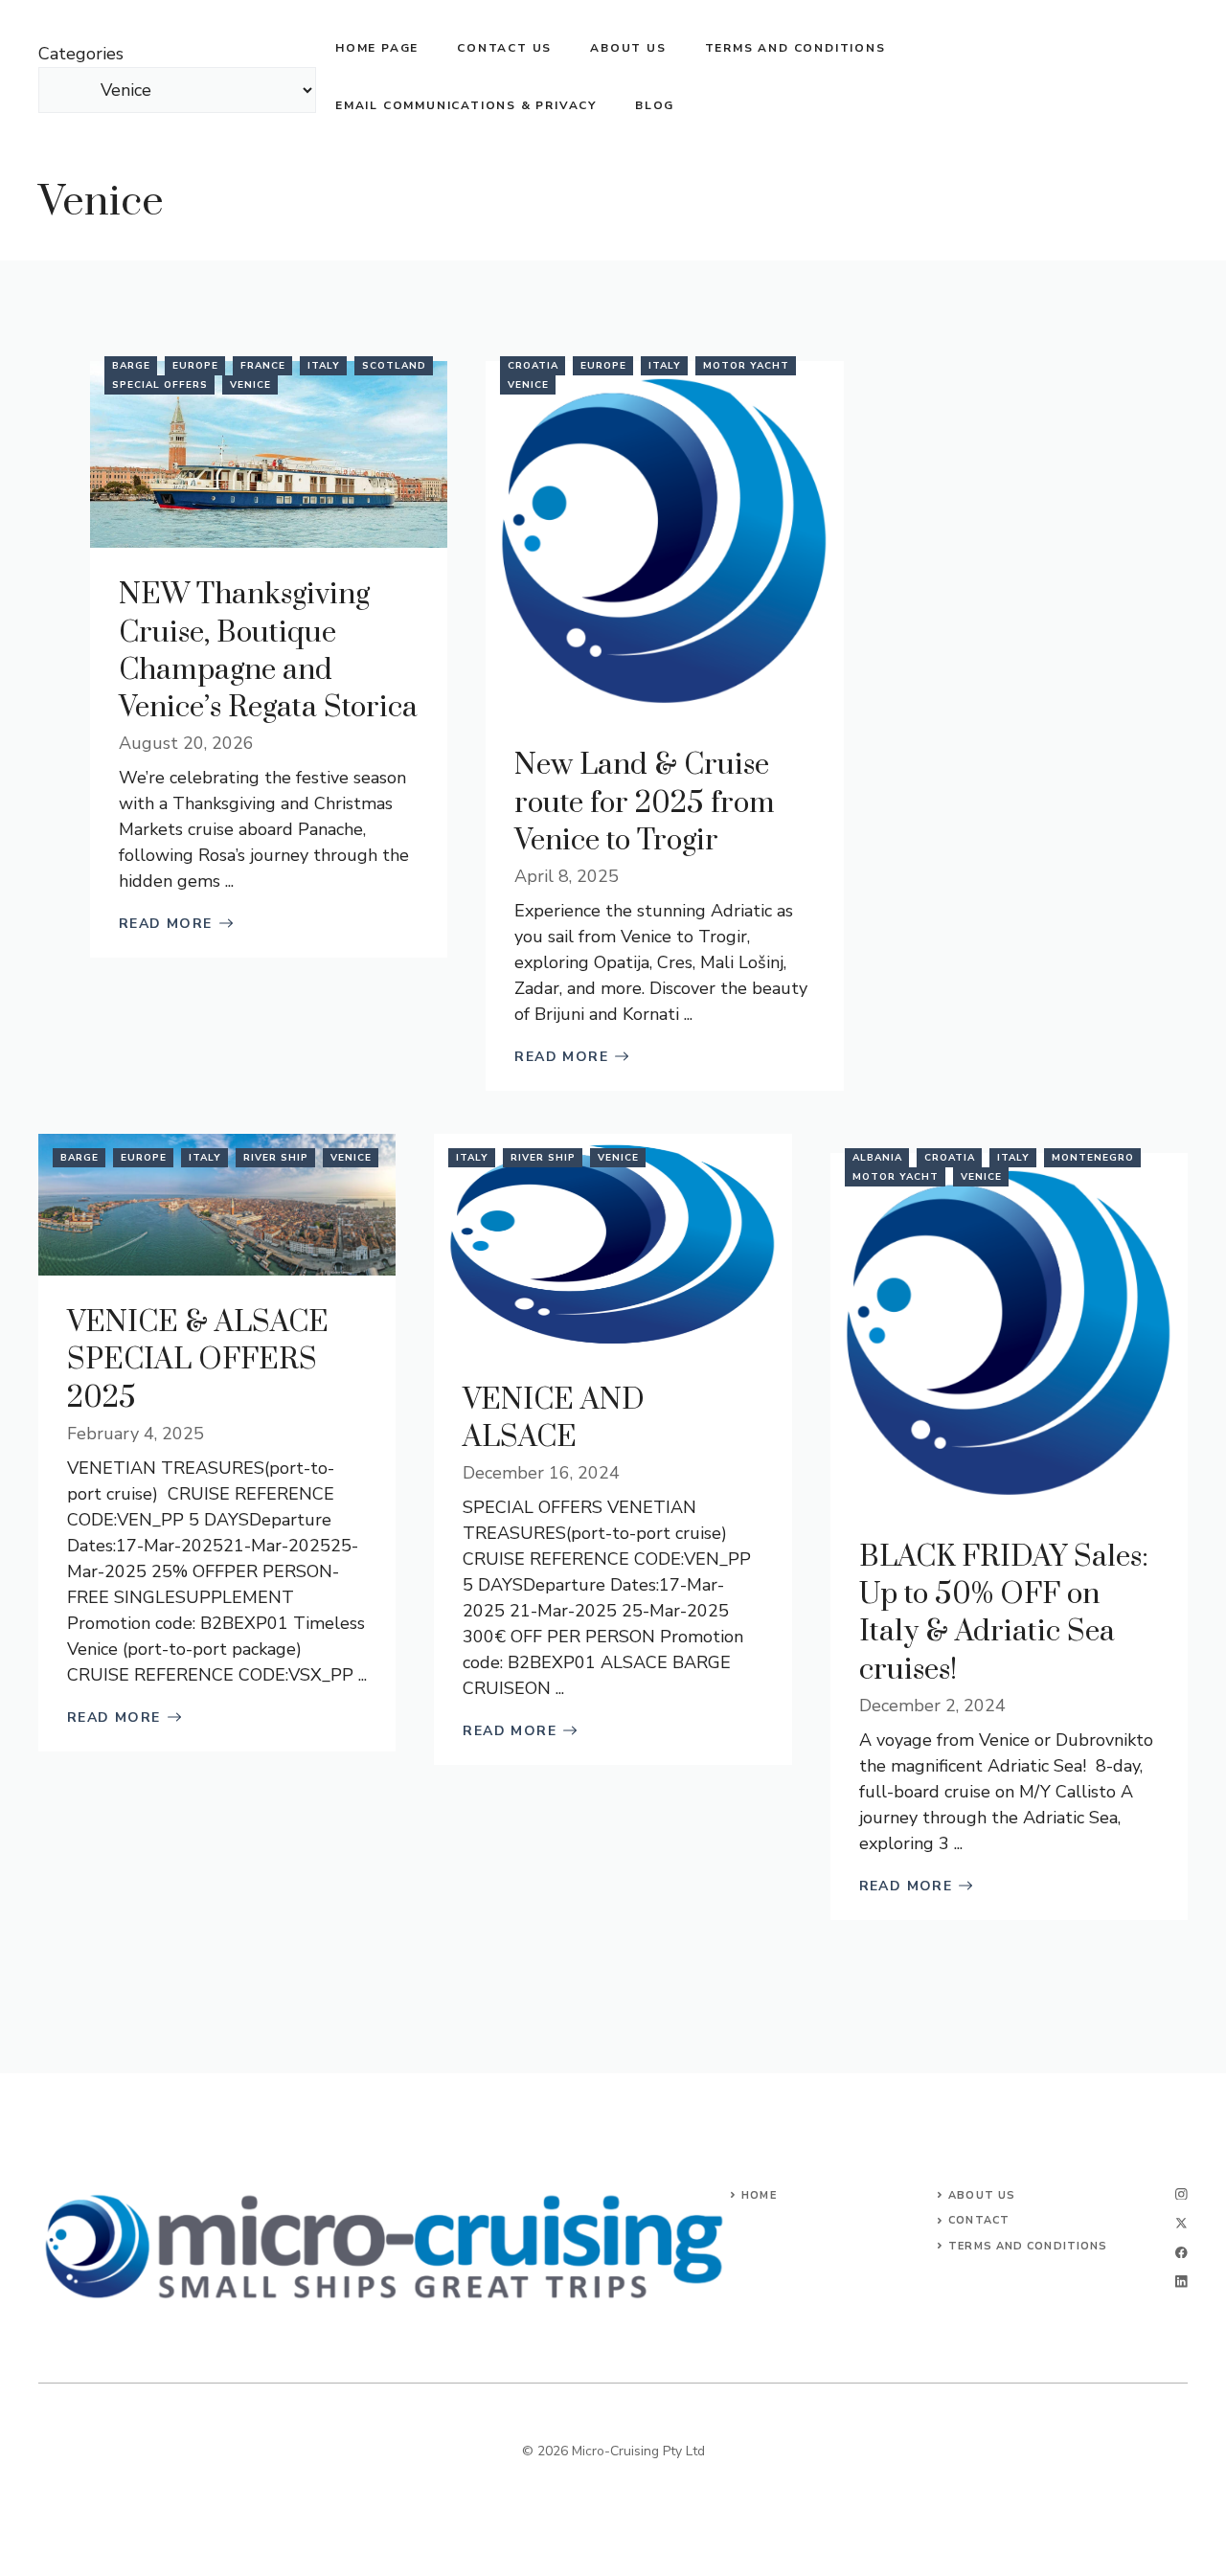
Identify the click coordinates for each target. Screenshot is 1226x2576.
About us (628, 48)
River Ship (276, 1158)
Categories (81, 54)
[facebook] (1181, 2253)
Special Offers (160, 385)
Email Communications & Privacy (466, 105)
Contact (979, 2220)
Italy (324, 366)
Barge (131, 366)
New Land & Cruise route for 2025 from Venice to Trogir (645, 802)
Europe (195, 366)
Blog (655, 105)
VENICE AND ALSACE (554, 1419)
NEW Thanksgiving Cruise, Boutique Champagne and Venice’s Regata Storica (268, 651)
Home (759, 2195)
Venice (101, 202)
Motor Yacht (746, 366)
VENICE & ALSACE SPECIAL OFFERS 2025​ (198, 1360)
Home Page (377, 48)
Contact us (504, 48)
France (263, 366)
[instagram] (1181, 2194)
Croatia (533, 366)
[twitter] (1181, 2223)
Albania (877, 1158)
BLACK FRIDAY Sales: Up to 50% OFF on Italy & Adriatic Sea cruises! (1004, 1614)
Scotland (394, 366)
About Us (982, 2195)
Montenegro (1093, 1158)
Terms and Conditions (795, 48)
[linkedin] (1181, 2282)
